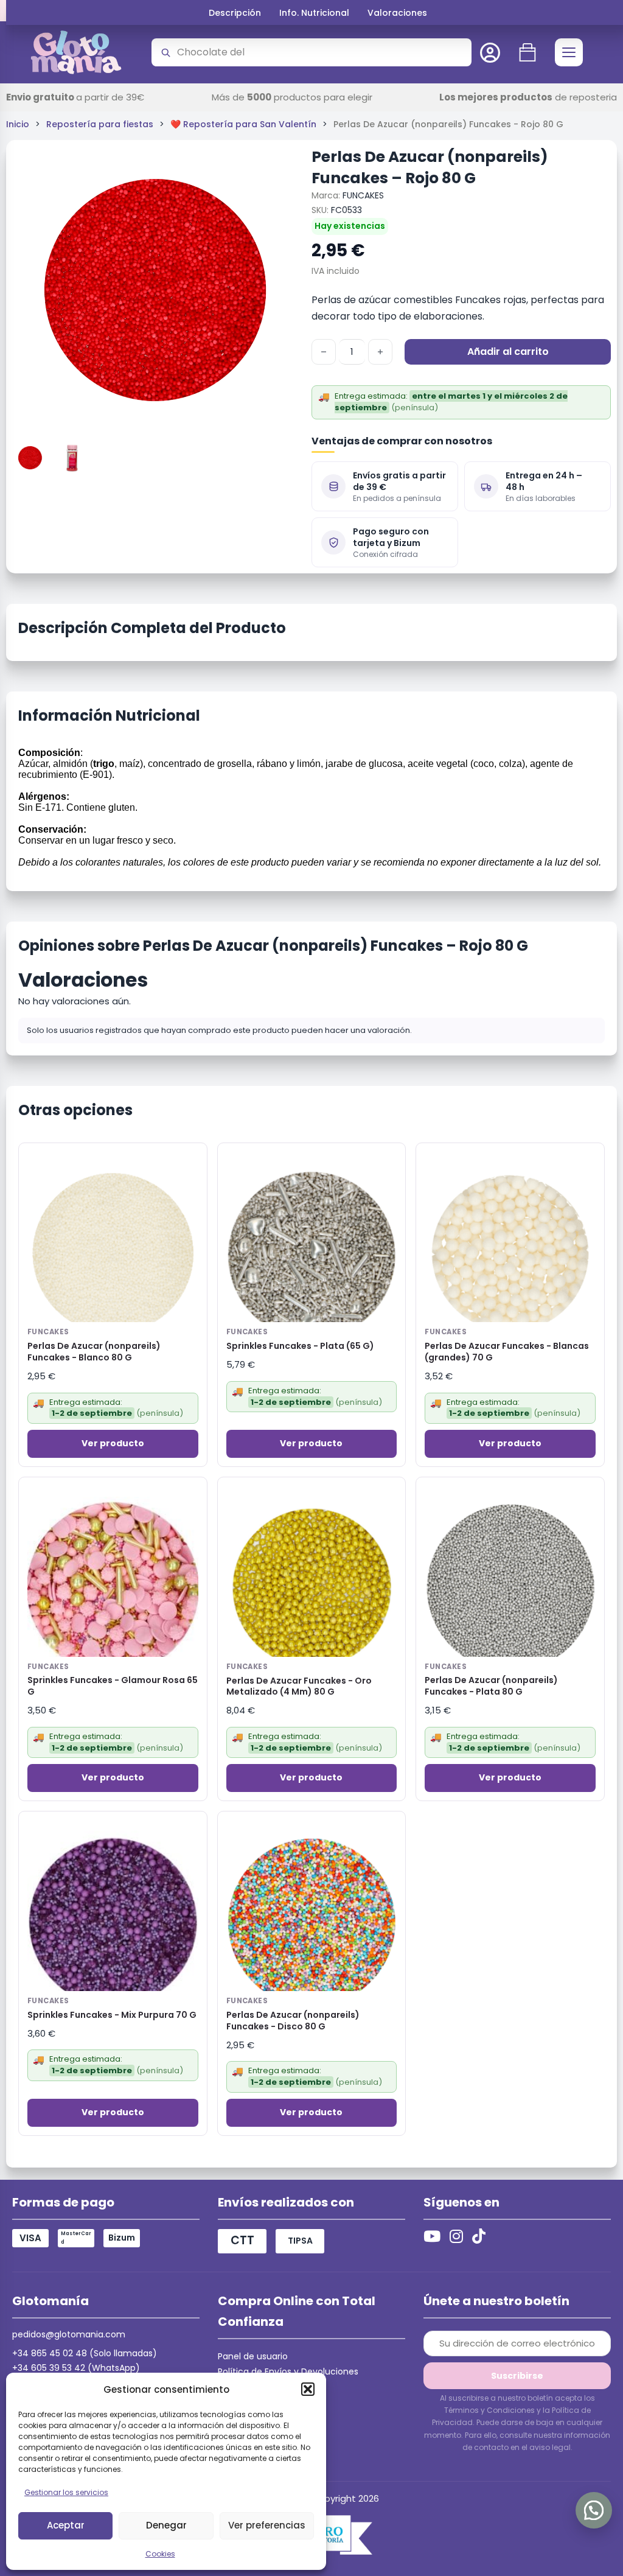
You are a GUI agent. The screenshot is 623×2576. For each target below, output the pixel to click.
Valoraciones (397, 13)
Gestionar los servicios (66, 2492)
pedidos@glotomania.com (69, 2334)
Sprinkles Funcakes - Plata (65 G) (300, 1346)
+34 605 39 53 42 (49, 2368)
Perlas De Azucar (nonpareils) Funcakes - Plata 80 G (491, 1686)
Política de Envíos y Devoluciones (288, 2371)
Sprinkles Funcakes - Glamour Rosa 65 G (113, 1686)
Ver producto (113, 1443)
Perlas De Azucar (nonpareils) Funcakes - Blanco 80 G (94, 1352)
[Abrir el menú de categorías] (569, 52)
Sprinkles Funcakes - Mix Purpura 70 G (112, 2015)
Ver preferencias (267, 2525)
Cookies (160, 2554)
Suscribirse (517, 2376)
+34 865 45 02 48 (50, 2353)
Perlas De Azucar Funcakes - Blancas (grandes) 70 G (507, 1352)
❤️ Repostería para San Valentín (243, 124)
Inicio (18, 124)
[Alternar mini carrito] (527, 52)
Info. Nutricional (314, 13)
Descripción (235, 13)
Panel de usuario (253, 2356)
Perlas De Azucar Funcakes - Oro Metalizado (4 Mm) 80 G (299, 1687)
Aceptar (66, 2525)
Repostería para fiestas (100, 124)
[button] (308, 2389)
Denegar (166, 2525)
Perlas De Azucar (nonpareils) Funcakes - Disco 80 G (293, 2021)
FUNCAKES (363, 195)
